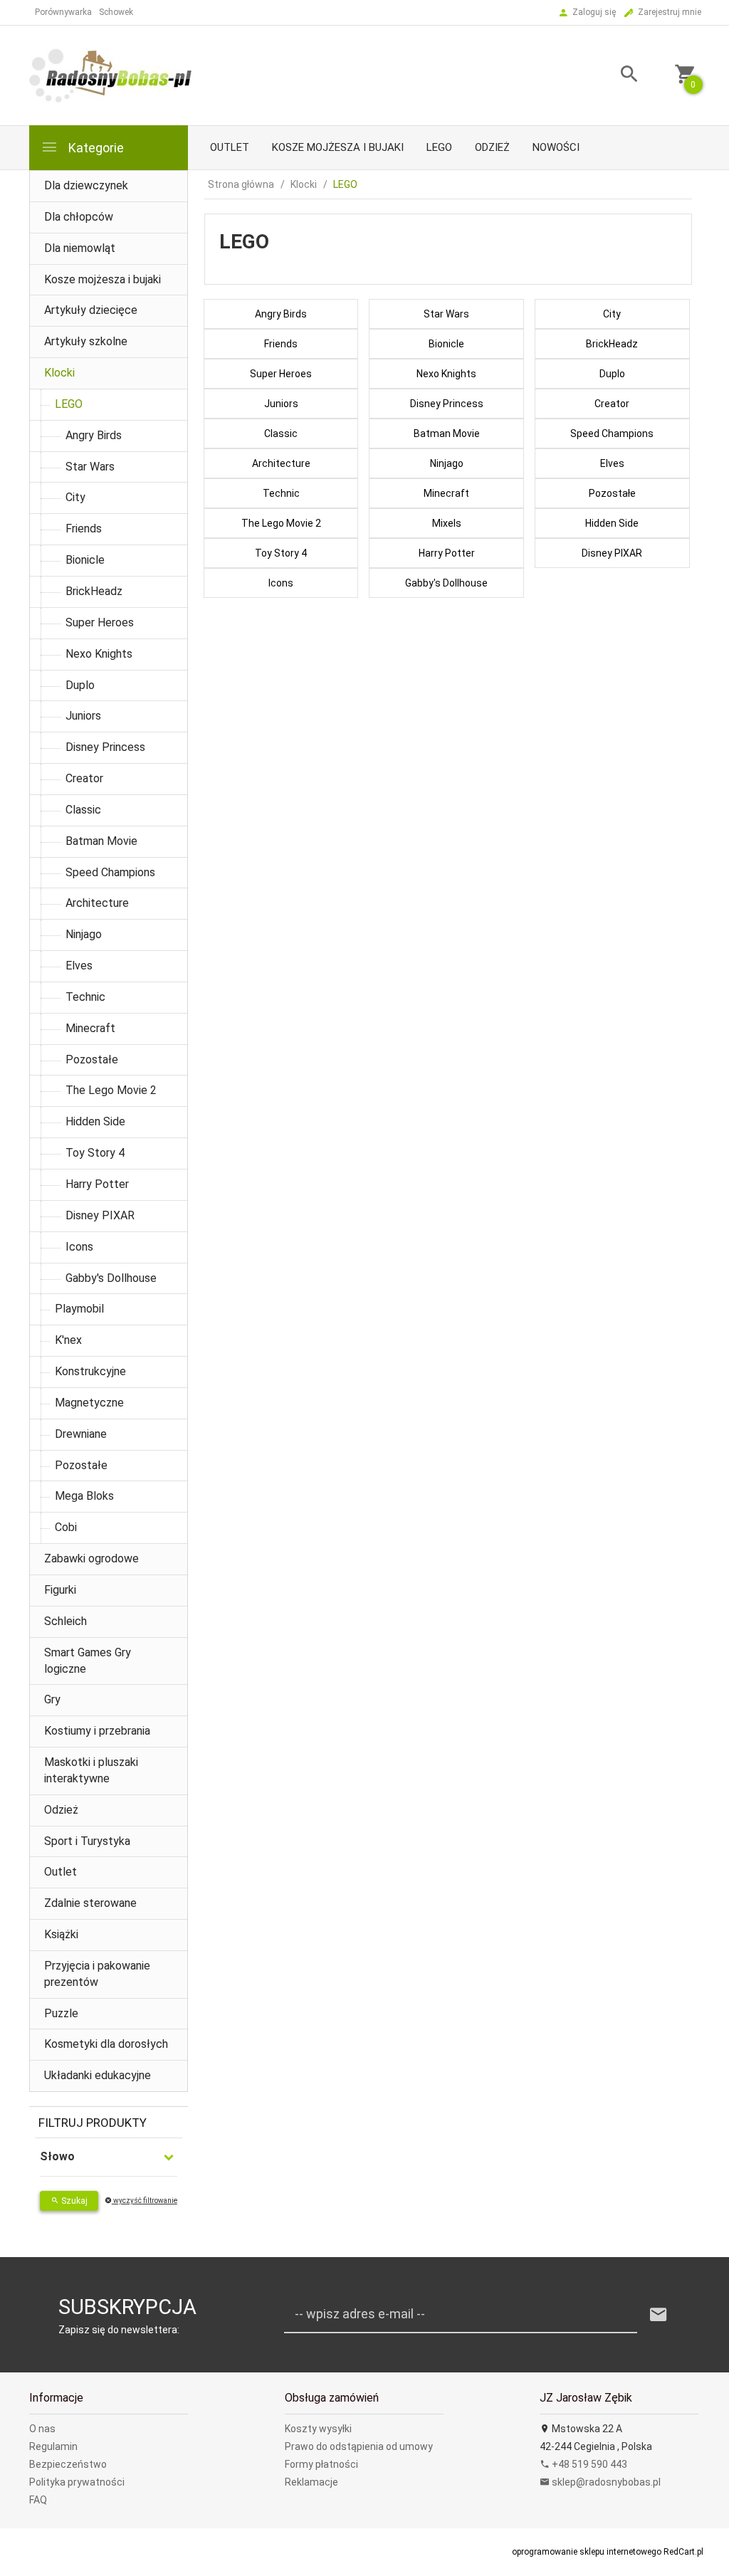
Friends (84, 529)
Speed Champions (110, 872)
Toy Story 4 (95, 1153)
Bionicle (85, 560)
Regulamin (53, 2446)
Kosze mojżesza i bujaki (338, 147)
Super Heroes (100, 622)
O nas (42, 2429)
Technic (85, 997)
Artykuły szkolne (86, 341)
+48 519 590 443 (588, 2464)
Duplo (80, 685)
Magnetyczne (89, 1403)
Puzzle (61, 2013)
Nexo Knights (99, 654)
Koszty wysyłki (318, 2429)
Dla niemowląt (80, 248)
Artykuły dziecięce (91, 310)
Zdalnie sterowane (90, 1903)
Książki (61, 1934)
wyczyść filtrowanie (145, 2201)
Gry (52, 1699)
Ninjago (84, 934)
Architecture (97, 903)
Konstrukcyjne (90, 1371)
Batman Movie (101, 841)
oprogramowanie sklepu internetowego (587, 2552)
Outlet (230, 147)
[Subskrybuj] (659, 2315)
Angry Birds (94, 435)
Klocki (59, 373)
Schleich (65, 1621)
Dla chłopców (79, 217)
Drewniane (81, 1434)
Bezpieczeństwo (68, 2464)
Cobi (66, 1527)
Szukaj (73, 2201)
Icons (79, 1247)
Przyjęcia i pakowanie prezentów (97, 1974)
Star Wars (90, 467)
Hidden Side (95, 1121)
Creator (84, 778)
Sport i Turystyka (87, 1841)
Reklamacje (311, 2482)
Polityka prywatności (77, 2482)
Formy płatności (321, 2464)
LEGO (439, 147)
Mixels (447, 523)
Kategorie (95, 148)
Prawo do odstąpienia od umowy (359, 2446)
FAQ (38, 2500)
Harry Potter (97, 1184)
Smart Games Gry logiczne (88, 1661)
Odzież (492, 147)
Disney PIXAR (100, 1215)
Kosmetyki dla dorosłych (106, 2044)
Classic (83, 810)
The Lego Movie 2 (111, 1090)
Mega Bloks (84, 1496)
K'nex (68, 1340)
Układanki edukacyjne (98, 2075)
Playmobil (79, 1309)
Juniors (83, 716)
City (75, 497)
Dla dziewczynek (86, 185)
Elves (79, 966)
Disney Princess (105, 747)
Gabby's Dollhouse (111, 1278)
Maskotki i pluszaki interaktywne (91, 1770)
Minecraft (90, 1028)
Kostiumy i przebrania (97, 1731)
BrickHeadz (94, 591)
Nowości (556, 147)
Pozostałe (92, 1060)
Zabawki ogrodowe (91, 1558)
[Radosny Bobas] (111, 75)
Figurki (60, 1590)
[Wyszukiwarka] (619, 76)
